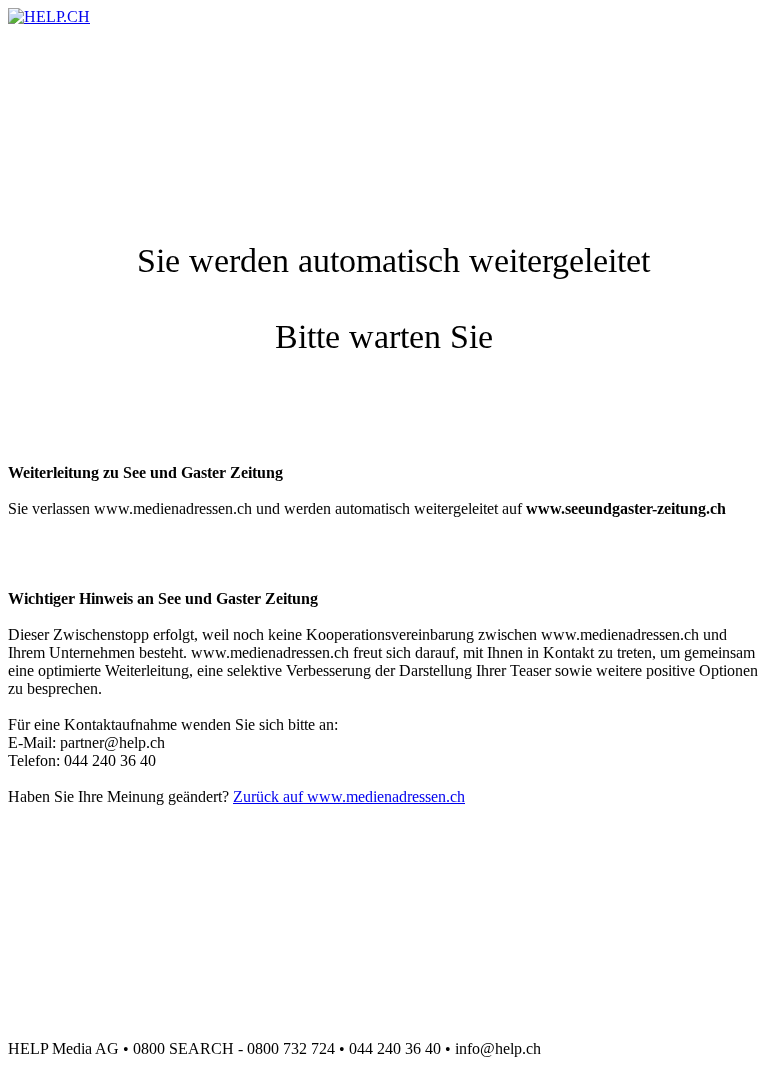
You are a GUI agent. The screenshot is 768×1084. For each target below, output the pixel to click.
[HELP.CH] (49, 16)
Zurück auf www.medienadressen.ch (349, 796)
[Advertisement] (372, 71)
